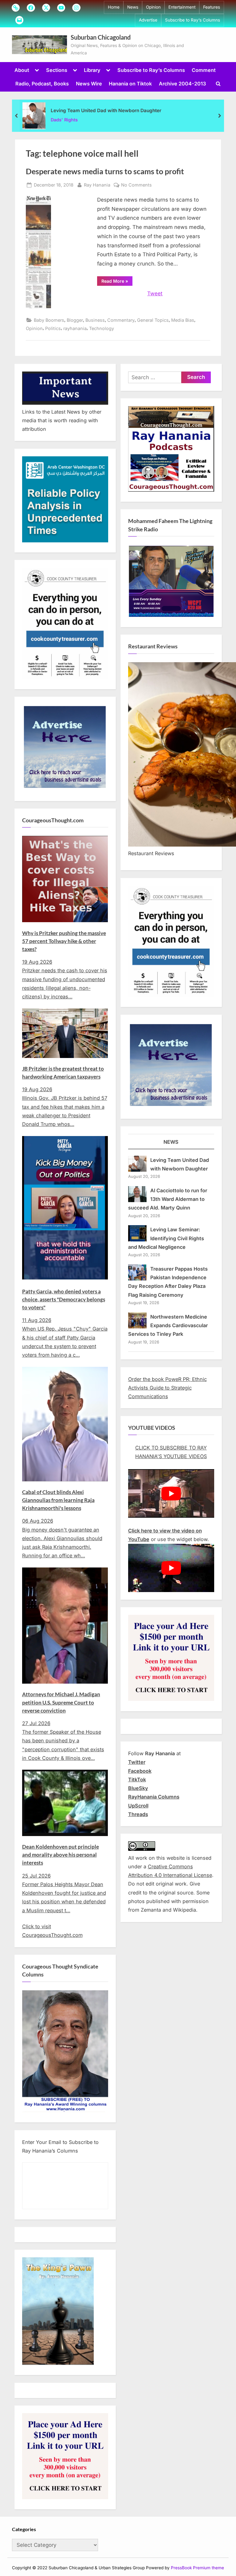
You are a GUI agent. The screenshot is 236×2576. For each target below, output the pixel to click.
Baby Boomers (49, 320)
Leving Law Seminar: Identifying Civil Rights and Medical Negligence (166, 1238)
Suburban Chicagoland (101, 37)
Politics (53, 328)
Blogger (75, 320)
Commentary (121, 320)
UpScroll (138, 1806)
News (133, 7)
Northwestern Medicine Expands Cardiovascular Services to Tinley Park (168, 1325)
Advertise (148, 20)
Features (212, 7)
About (22, 70)
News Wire (89, 84)
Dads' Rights (64, 120)
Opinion (153, 7)
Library (92, 70)
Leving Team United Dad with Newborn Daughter (106, 110)
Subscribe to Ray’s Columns (193, 20)
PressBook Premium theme (197, 2568)
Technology (102, 328)
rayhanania (75, 328)
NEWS (171, 1142)
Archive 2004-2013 (182, 84)
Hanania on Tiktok (130, 84)
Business (95, 320)
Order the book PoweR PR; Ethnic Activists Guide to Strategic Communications (167, 1388)
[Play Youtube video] (171, 1493)
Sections (57, 70)
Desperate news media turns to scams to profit (105, 171)
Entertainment (182, 7)
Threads (138, 1814)
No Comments (136, 185)
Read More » (117, 282)
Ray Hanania (97, 185)
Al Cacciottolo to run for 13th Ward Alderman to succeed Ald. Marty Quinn (168, 1199)
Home (114, 7)
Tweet (155, 293)
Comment (204, 70)
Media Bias (183, 320)
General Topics (153, 320)
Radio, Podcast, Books (42, 84)
